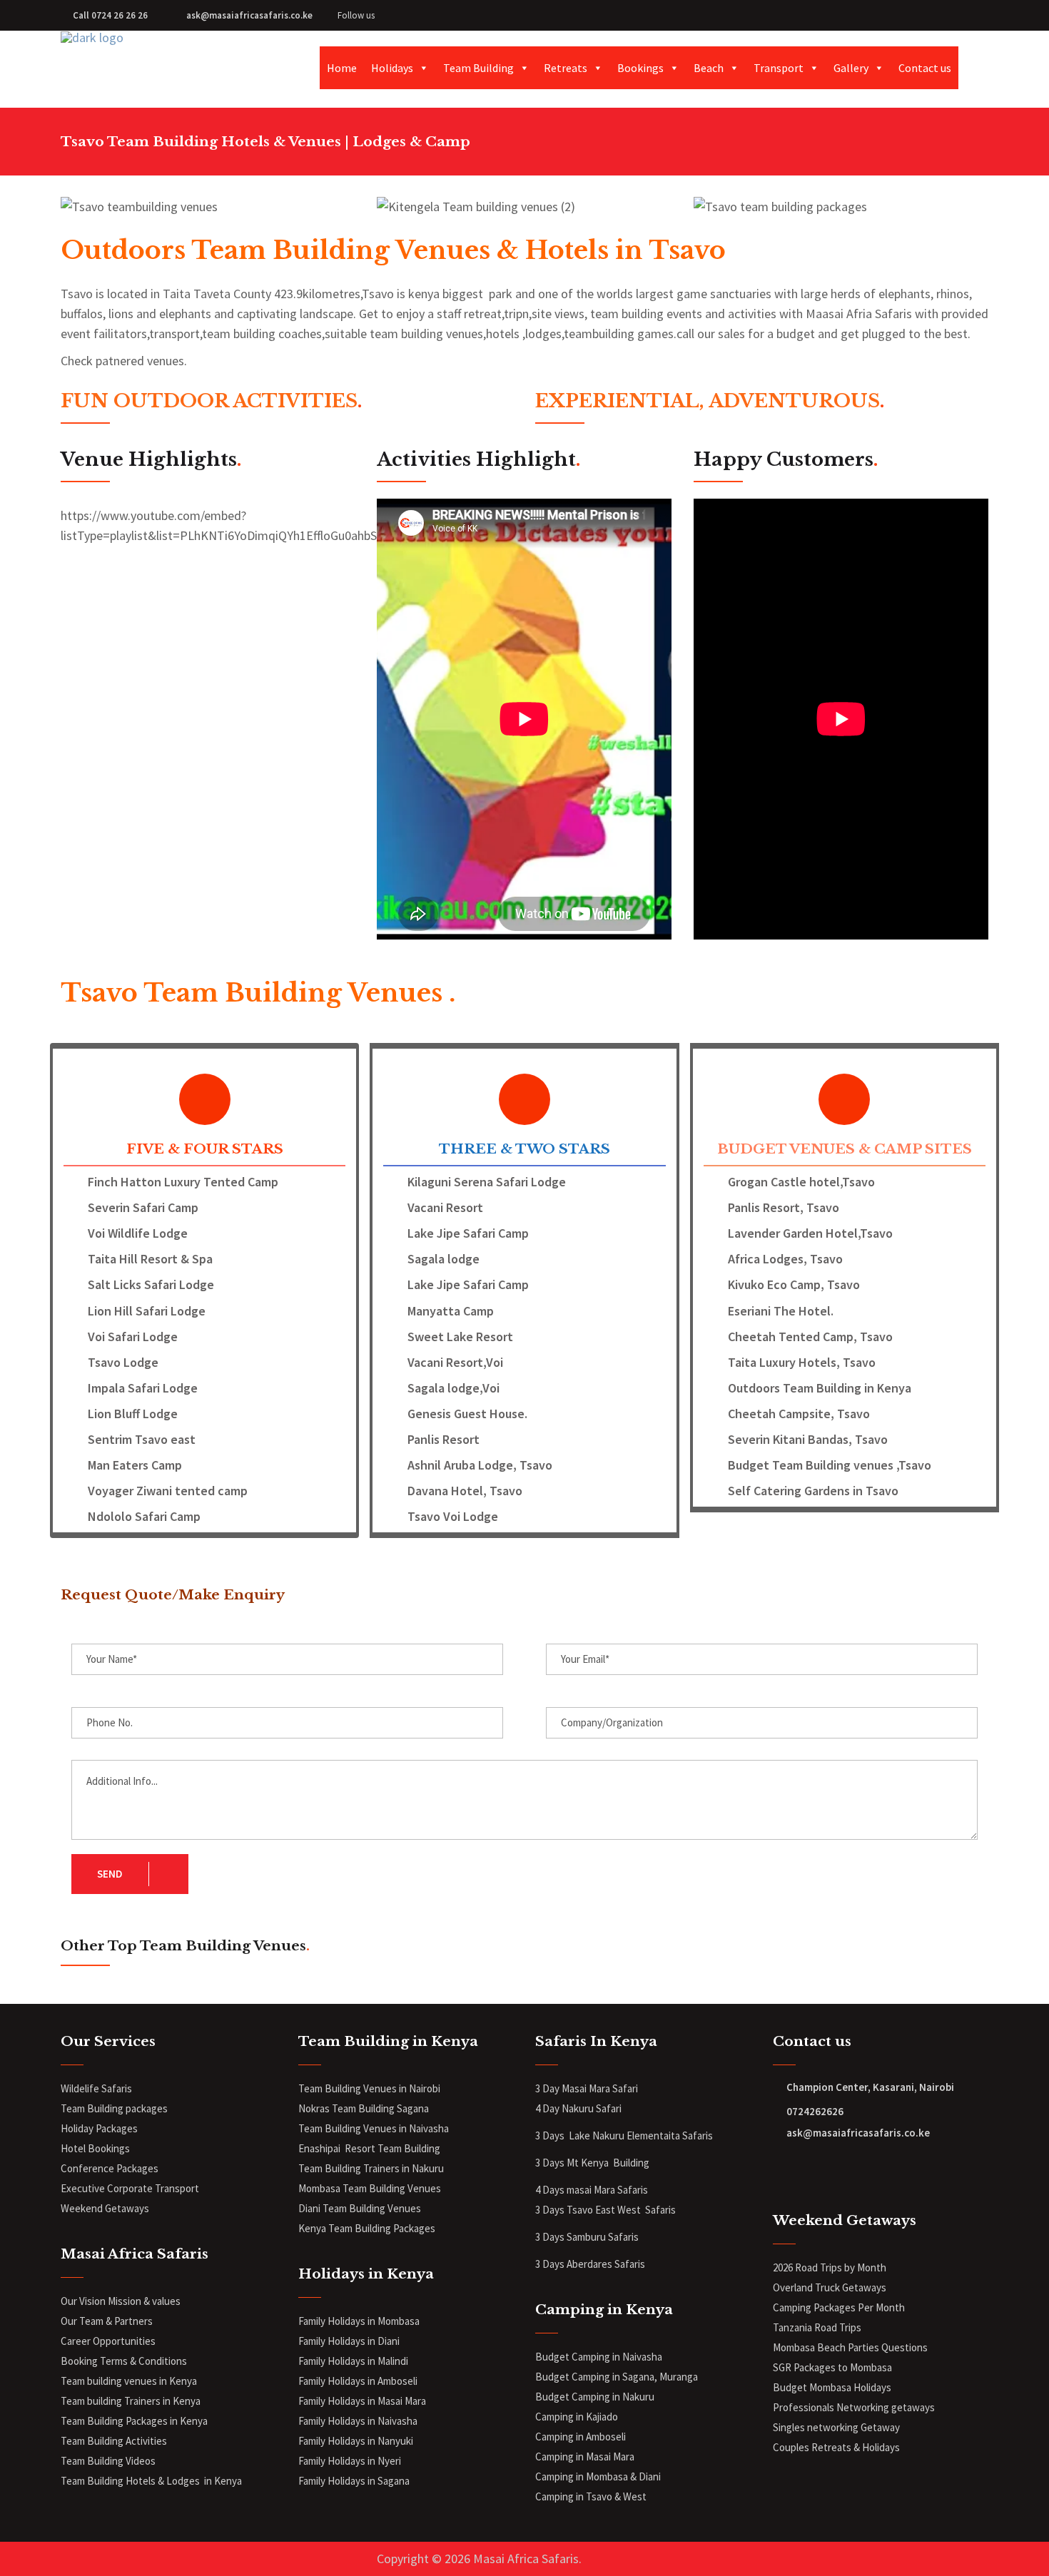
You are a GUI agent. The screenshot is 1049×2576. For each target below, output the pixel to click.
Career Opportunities (108, 2341)
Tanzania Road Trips (817, 2327)
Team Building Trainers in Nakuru (371, 2168)
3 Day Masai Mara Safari (588, 2088)
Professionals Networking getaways (855, 2407)
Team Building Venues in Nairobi (369, 2088)
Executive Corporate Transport (130, 2188)
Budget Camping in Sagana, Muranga (617, 2377)
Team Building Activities (114, 2441)
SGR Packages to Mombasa (832, 2367)
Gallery (851, 68)
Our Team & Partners (107, 2321)
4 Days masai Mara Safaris (592, 2190)
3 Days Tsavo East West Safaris (605, 2210)
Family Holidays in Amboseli (359, 2381)
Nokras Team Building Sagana (364, 2108)
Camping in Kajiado (577, 2417)
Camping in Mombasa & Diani (598, 2476)
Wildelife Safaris (96, 2088)
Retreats (566, 68)
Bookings (640, 68)
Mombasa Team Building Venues (370, 2188)
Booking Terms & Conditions (124, 2361)
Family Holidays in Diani (349, 2341)
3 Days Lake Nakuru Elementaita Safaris (624, 2135)
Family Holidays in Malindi (354, 2361)
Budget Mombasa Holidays (832, 2387)
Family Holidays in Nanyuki (356, 2441)
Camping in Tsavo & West (591, 2496)
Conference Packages (110, 2168)
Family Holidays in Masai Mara (363, 2401)
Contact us (925, 68)
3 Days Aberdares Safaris (591, 2264)
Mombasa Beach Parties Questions (850, 2347)
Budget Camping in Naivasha (600, 2357)
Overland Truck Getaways (830, 2287)
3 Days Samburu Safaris (587, 2237)
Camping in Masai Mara (585, 2457)
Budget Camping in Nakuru (595, 2397)
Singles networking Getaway (836, 2427)
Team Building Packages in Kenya (134, 2421)
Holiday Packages (99, 2128)
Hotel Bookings (95, 2148)
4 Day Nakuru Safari (578, 2108)
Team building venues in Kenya (129, 2381)
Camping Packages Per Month (839, 2307)
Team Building (478, 68)
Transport (779, 68)
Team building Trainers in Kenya (131, 2401)
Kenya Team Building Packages (367, 2228)
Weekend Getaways (105, 2208)
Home (342, 68)
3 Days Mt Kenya (573, 2163)
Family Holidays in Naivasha (358, 2421)
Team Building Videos (108, 2461)
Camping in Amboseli (581, 2437)
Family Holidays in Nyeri (350, 2461)
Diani (310, 2208)
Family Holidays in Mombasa (359, 2321)
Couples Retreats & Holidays (836, 2447)
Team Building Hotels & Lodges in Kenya (151, 2481)
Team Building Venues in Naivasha (374, 2128)
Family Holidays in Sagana (354, 2481)
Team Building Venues (372, 2208)
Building (631, 2163)
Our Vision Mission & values (121, 2301)
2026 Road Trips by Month (831, 2267)
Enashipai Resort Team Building (369, 2148)
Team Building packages (114, 2108)
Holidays (392, 68)
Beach (709, 68)
